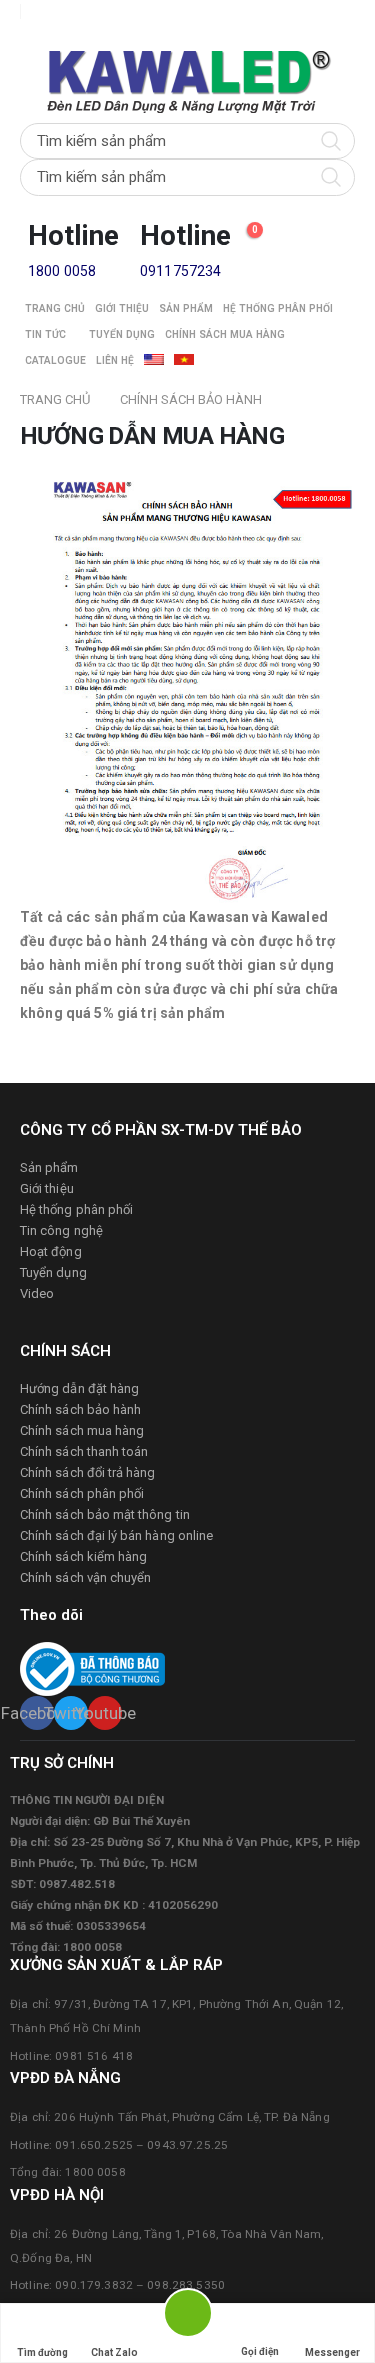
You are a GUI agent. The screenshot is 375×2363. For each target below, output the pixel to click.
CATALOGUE (55, 360)
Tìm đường (42, 2352)
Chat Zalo (114, 2352)
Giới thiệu (122, 308)
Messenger (332, 2352)
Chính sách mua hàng (225, 334)
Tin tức (45, 334)
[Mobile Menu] (26, 36)
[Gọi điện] (260, 2316)
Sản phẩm (186, 308)
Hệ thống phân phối (278, 308)
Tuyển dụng (122, 334)
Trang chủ (55, 308)
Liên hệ (115, 360)
